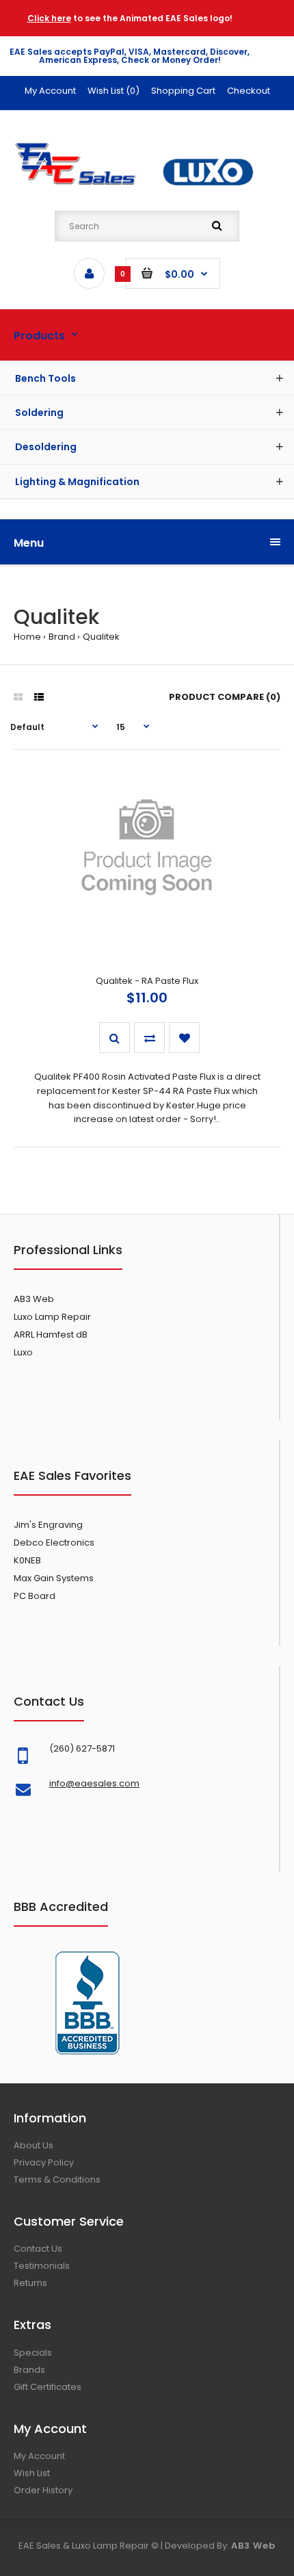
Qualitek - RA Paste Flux (147, 981)
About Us (34, 2145)
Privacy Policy (44, 2162)
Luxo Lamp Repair (52, 1317)
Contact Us (38, 2249)
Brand (62, 637)
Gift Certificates (48, 2387)
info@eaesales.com (94, 1783)
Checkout (249, 91)
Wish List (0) (113, 91)
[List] (39, 697)
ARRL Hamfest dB (51, 1335)
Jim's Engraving (48, 1525)
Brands (29, 2370)
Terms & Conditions (57, 2180)
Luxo (23, 1352)
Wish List (32, 2473)
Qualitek (101, 637)
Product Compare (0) (225, 697)
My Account (50, 91)
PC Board (35, 1596)
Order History (43, 2490)
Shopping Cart (183, 91)
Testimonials (42, 2266)
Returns (30, 2283)
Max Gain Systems (54, 1578)
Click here (49, 18)
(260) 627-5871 (82, 1748)
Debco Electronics (54, 1543)
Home (27, 637)
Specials (33, 2353)
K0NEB (27, 1560)
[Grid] (18, 697)
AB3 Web (34, 1299)
